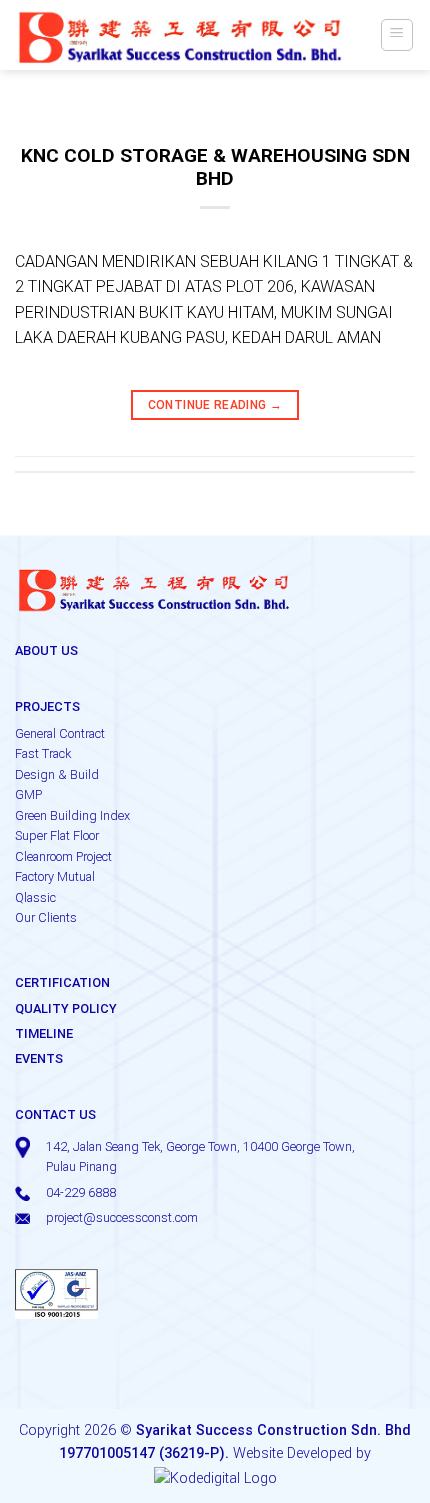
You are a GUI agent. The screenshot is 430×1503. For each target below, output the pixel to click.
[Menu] (397, 35)
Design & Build (57, 774)
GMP (28, 794)
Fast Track (43, 753)
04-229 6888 (81, 1192)
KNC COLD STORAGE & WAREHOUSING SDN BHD (215, 167)
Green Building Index (72, 815)
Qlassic (35, 897)
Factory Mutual (55, 876)
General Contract (60, 733)
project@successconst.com (122, 1217)
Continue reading (215, 405)
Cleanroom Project (63, 856)
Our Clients (46, 917)
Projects (47, 706)
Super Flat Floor (57, 835)
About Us (46, 650)
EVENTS (39, 1058)
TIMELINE (44, 1033)
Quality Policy (66, 1008)
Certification (62, 982)
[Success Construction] (181, 34)
